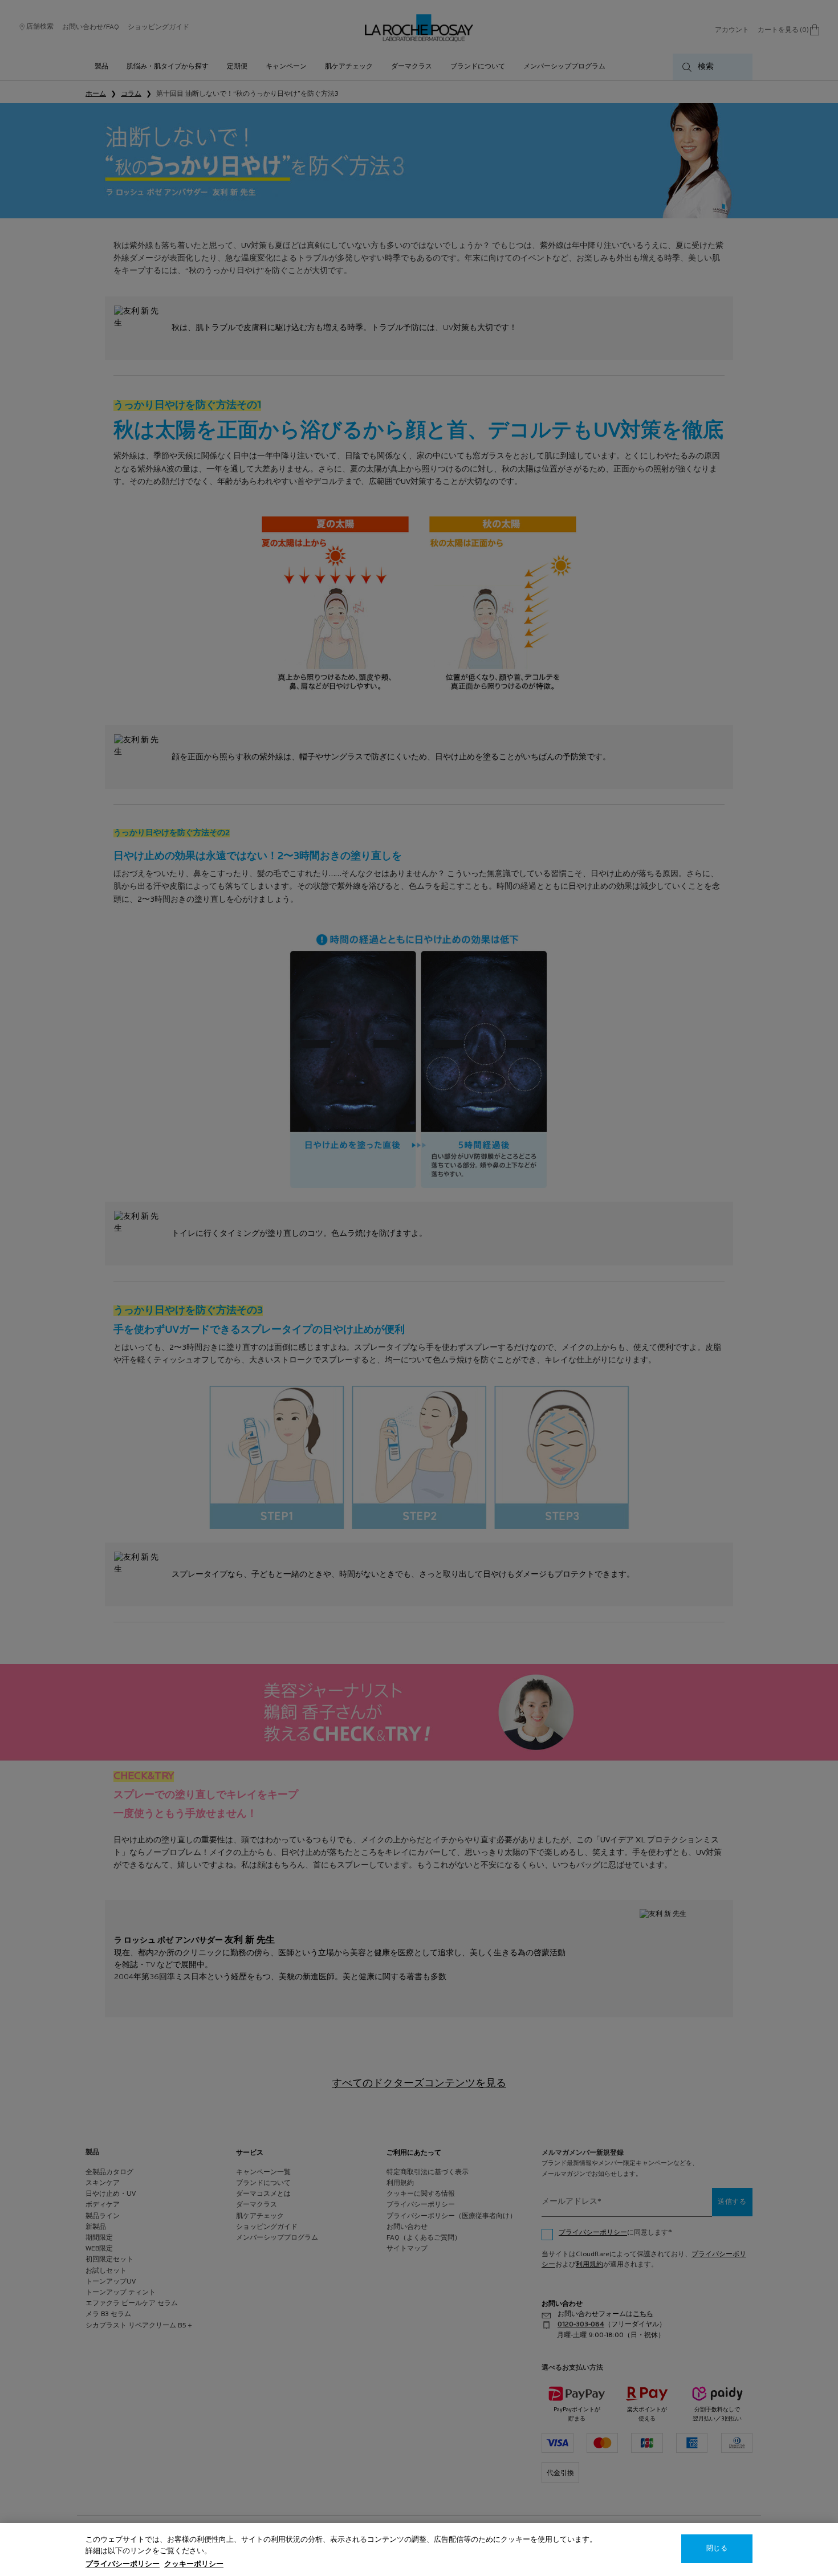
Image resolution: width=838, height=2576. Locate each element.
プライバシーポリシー (123, 2564)
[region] (419, 2549)
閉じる (717, 2549)
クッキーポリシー (194, 2564)
